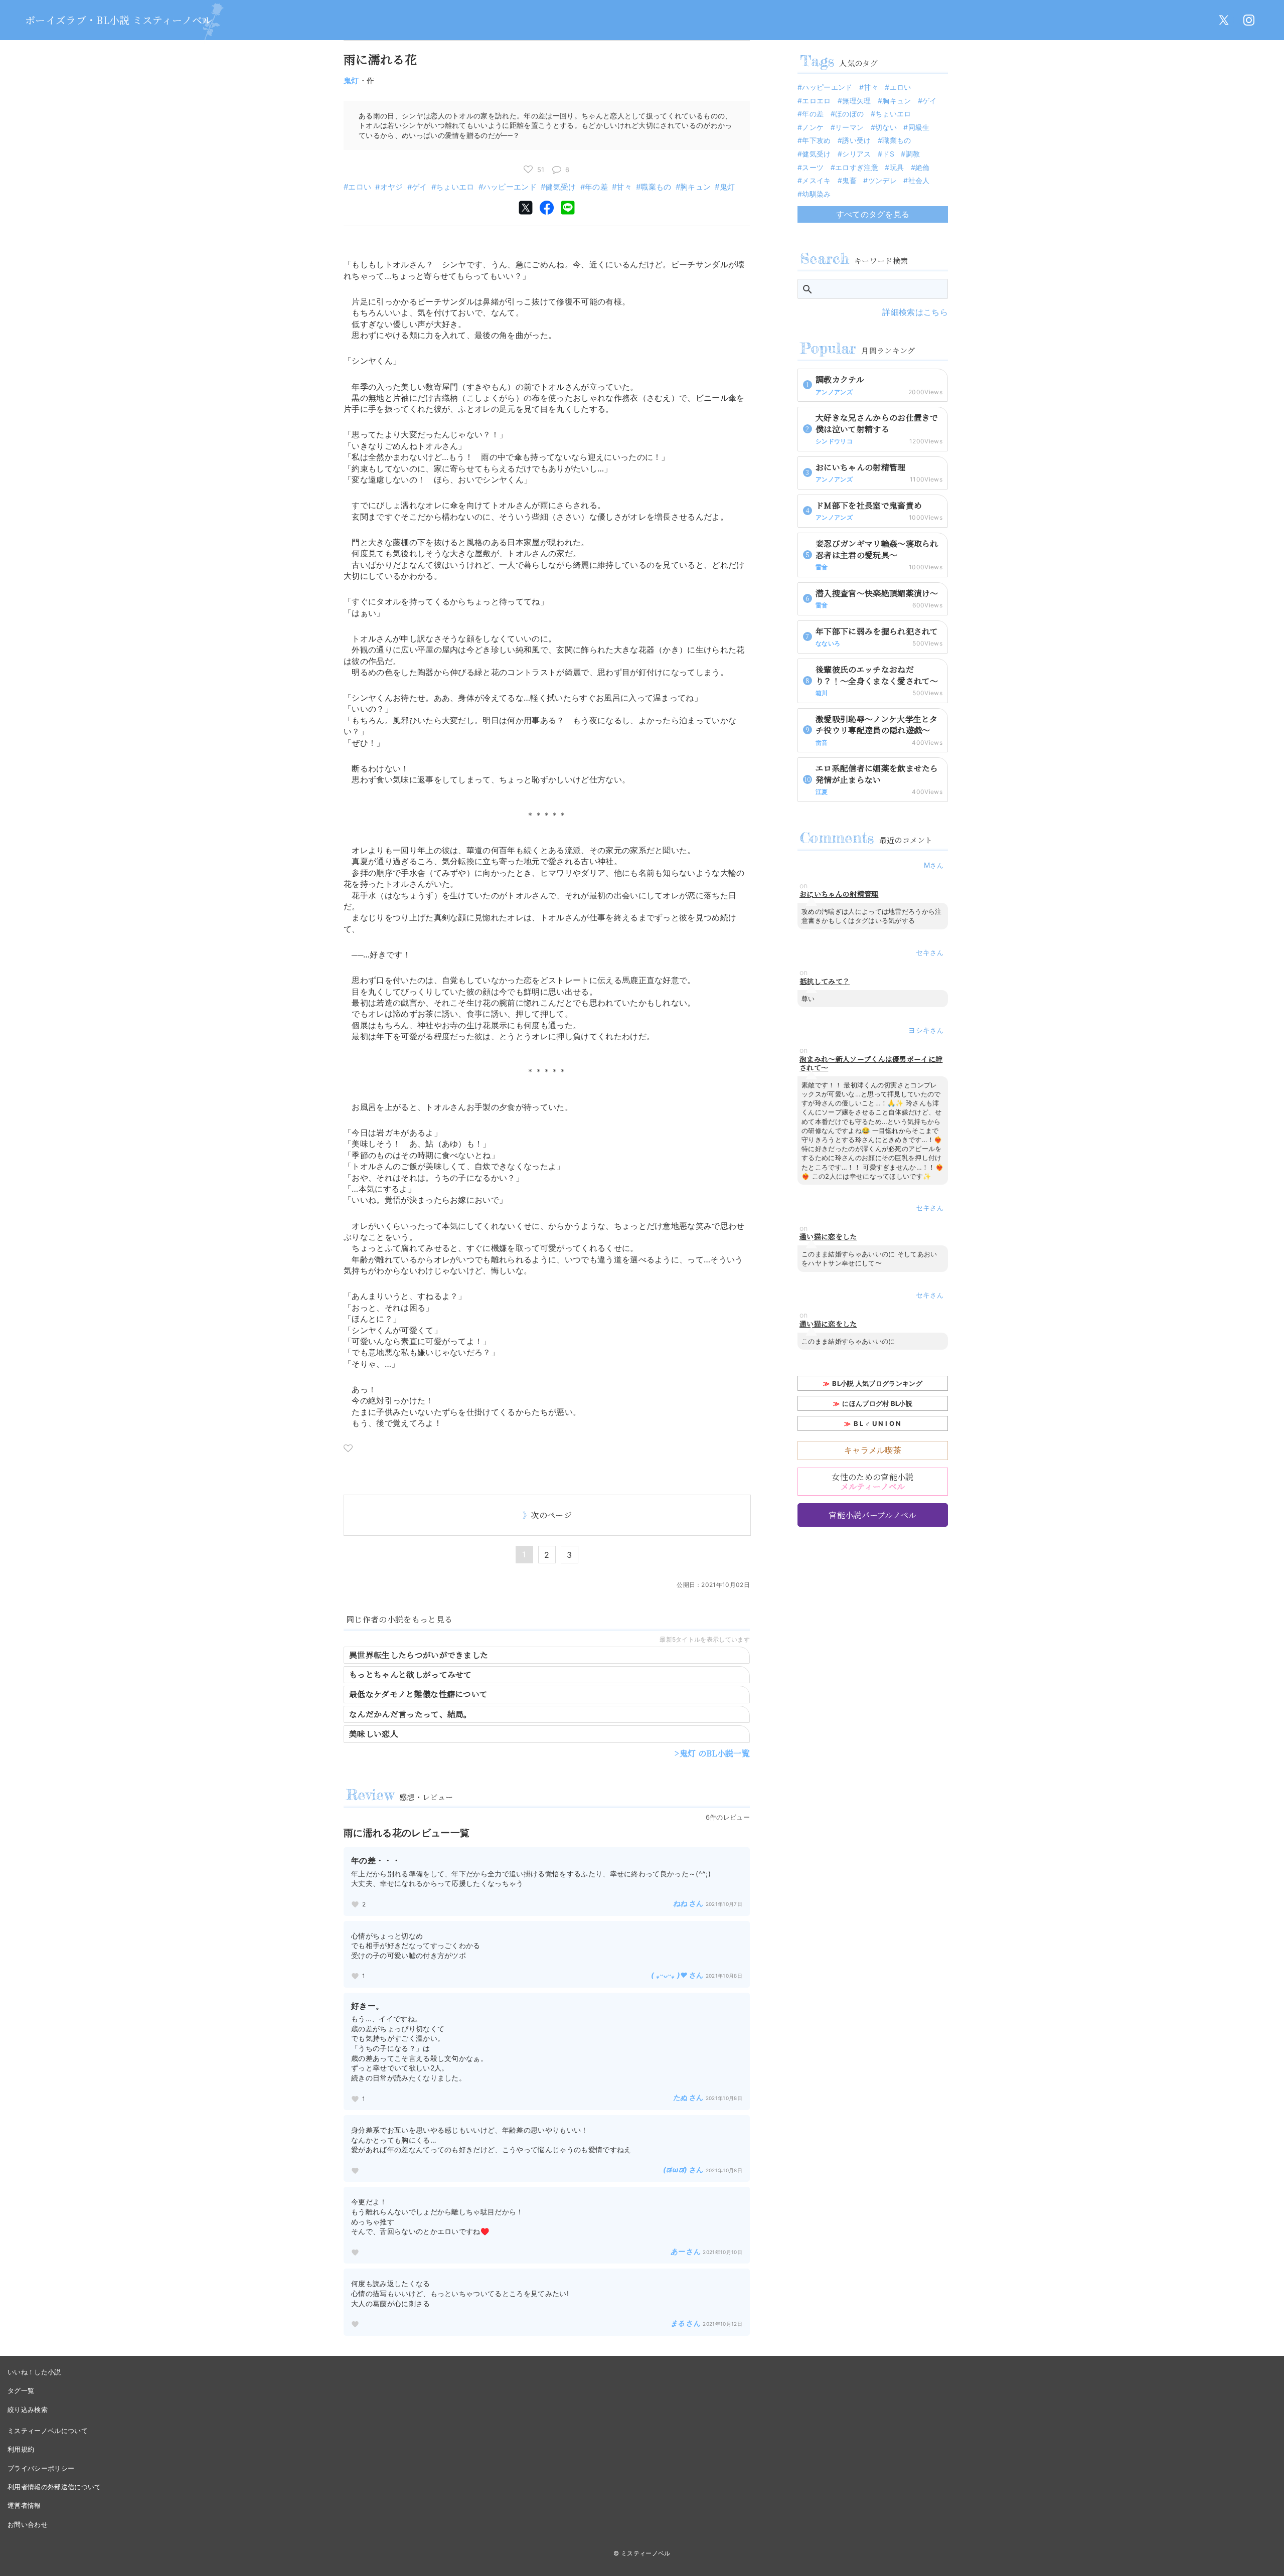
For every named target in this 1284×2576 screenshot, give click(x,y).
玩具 (897, 167)
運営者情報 (24, 2505)
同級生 (919, 127)
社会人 (919, 180)
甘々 (624, 187)
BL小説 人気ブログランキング (877, 1383)
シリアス (856, 154)
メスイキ (816, 180)
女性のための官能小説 (872, 1482)
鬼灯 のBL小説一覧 (715, 1753)
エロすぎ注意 (857, 167)
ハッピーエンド (510, 187)
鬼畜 (849, 180)
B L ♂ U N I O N (877, 1423)
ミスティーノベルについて (48, 2431)
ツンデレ (882, 180)
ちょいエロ (455, 187)
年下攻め (816, 140)
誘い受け (856, 140)
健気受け (560, 187)
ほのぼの (849, 114)
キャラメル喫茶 (873, 1450)
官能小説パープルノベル (873, 1515)
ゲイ (420, 187)
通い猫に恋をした (828, 1237)
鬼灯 (351, 80)
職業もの (656, 187)
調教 (913, 154)
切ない (886, 127)
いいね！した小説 (34, 2372)
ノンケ (813, 127)
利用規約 (21, 2449)
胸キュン (695, 187)
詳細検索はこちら (915, 312)
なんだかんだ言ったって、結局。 (411, 1714)
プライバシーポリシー (41, 2468)
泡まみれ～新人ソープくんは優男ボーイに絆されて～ (871, 1063)
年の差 (596, 187)
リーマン (849, 127)
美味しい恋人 (374, 1734)
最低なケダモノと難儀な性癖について (418, 1694)
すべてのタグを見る (873, 214)
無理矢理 (856, 101)
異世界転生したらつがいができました (419, 1655)
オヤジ (391, 187)
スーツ (813, 167)
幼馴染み (816, 194)
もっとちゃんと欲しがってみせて (411, 1674)
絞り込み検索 (28, 2409)
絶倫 (923, 167)
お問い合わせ (28, 2524)
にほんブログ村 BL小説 (877, 1403)
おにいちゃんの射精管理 (839, 894)
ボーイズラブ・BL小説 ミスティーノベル (119, 20)
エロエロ (816, 101)
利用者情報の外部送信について (54, 2487)
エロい (360, 187)
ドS (888, 154)
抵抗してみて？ (825, 981)
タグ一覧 (21, 2390)
